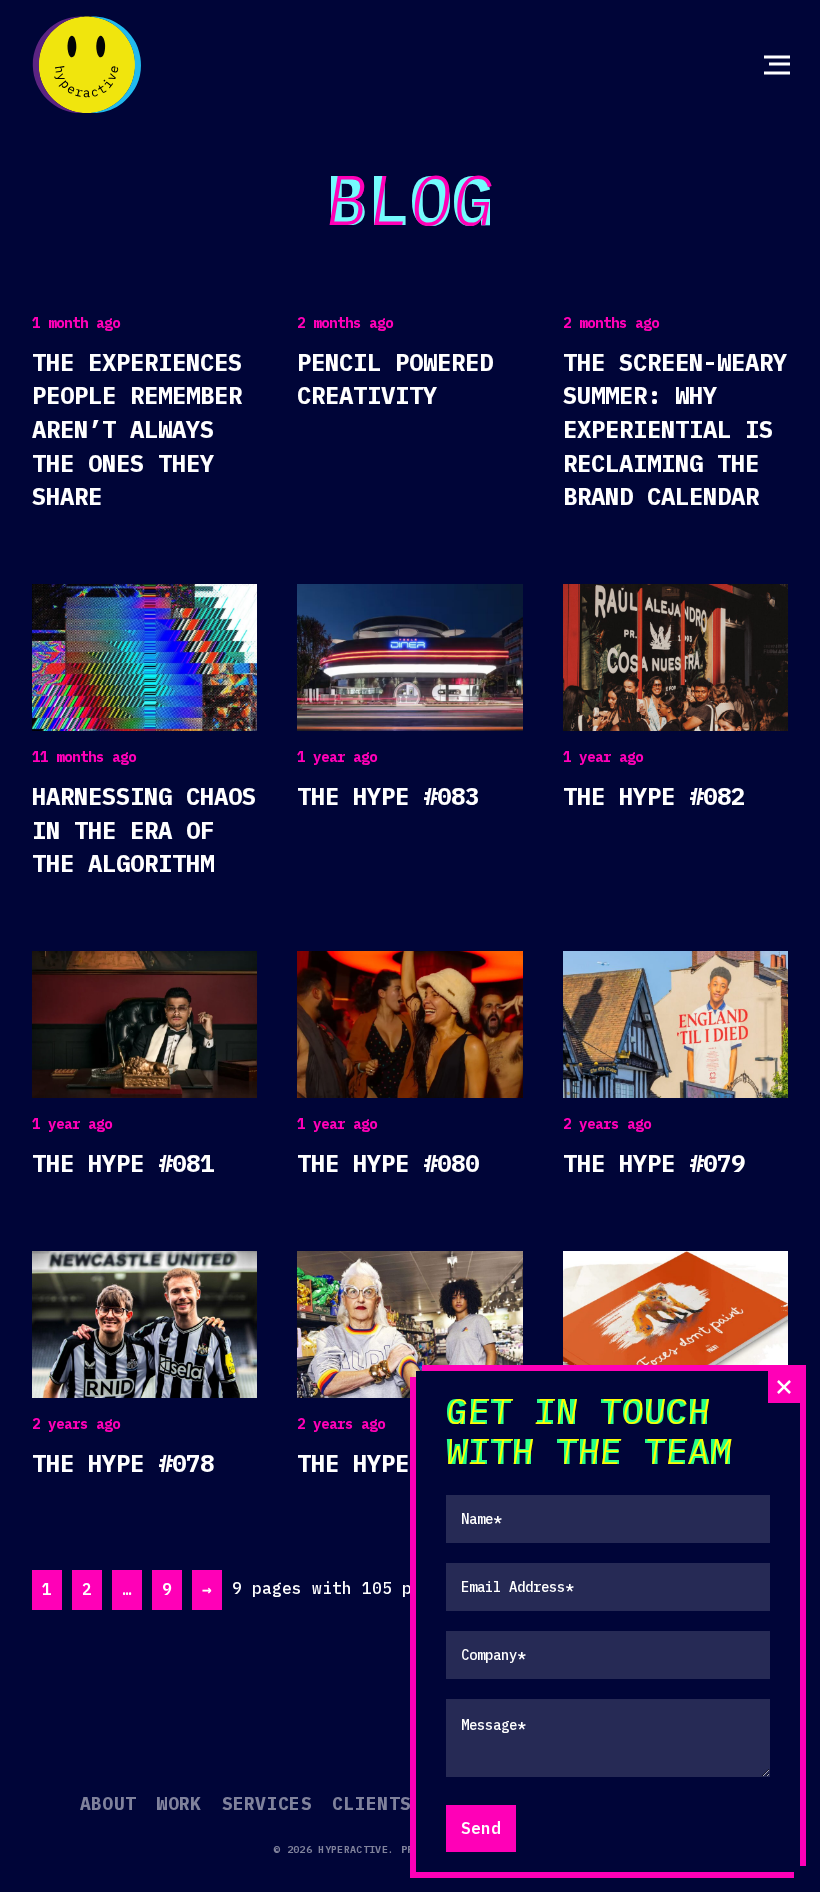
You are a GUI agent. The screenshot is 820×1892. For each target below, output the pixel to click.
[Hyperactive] (87, 65)
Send (481, 1828)
